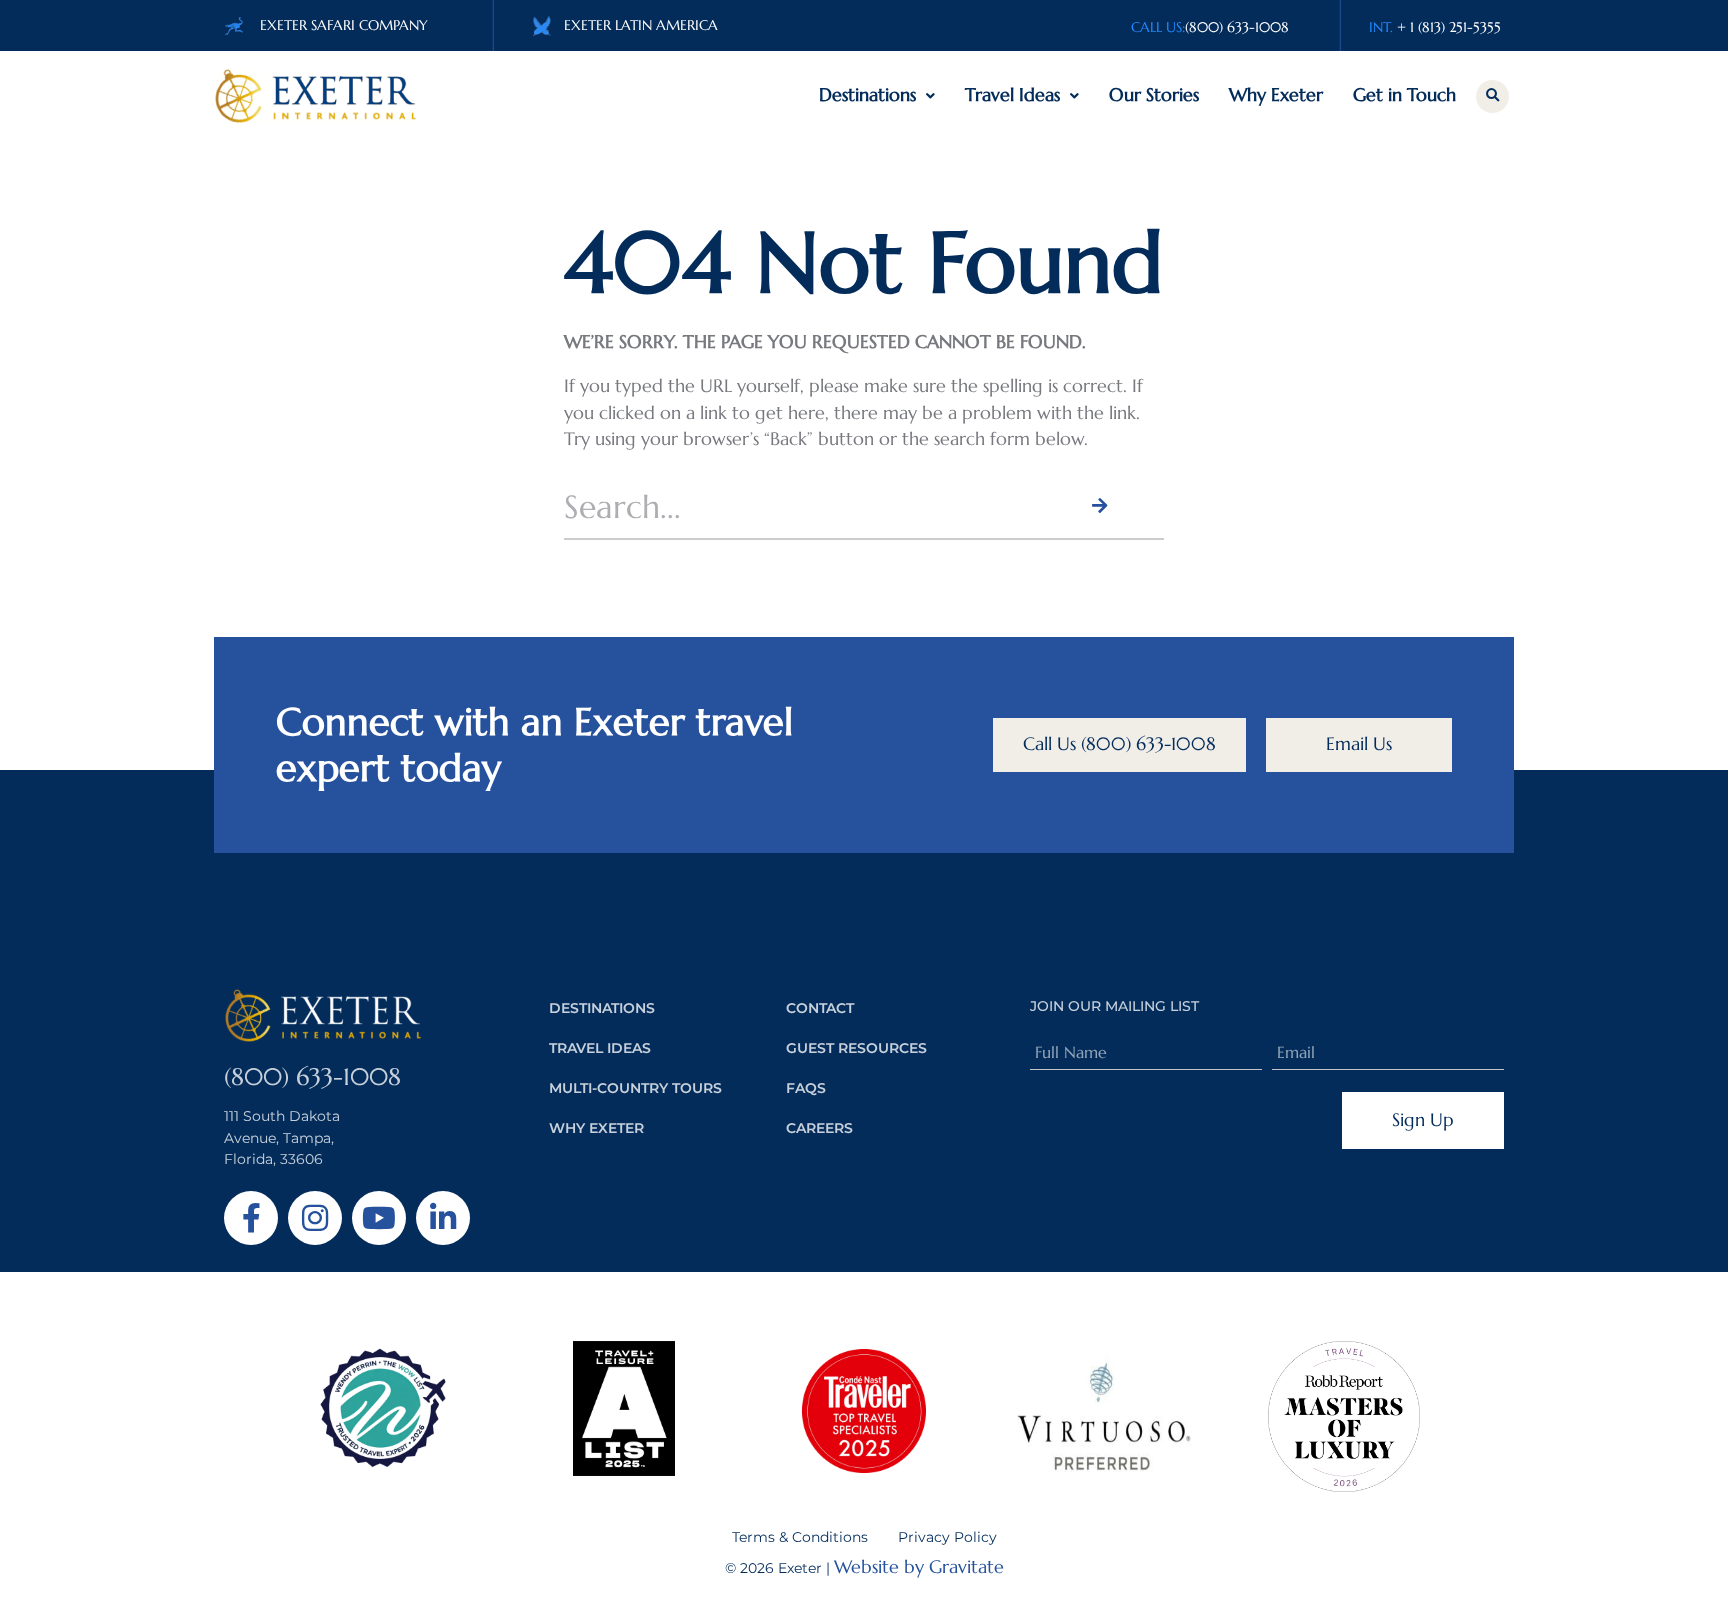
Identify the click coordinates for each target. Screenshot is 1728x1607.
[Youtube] (379, 1218)
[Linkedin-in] (443, 1218)
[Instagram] (315, 1218)
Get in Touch (1404, 95)
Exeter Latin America (641, 25)
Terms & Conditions (800, 1537)
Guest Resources (856, 1048)
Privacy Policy (947, 1537)
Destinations (867, 95)
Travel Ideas (1012, 95)
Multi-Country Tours (635, 1088)
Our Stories (1154, 95)
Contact (820, 1008)
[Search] (1098, 506)
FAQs (806, 1088)
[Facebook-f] (251, 1218)
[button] (1492, 96)
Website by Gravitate (919, 1567)
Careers (819, 1128)
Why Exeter (1276, 95)
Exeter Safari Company (344, 25)
